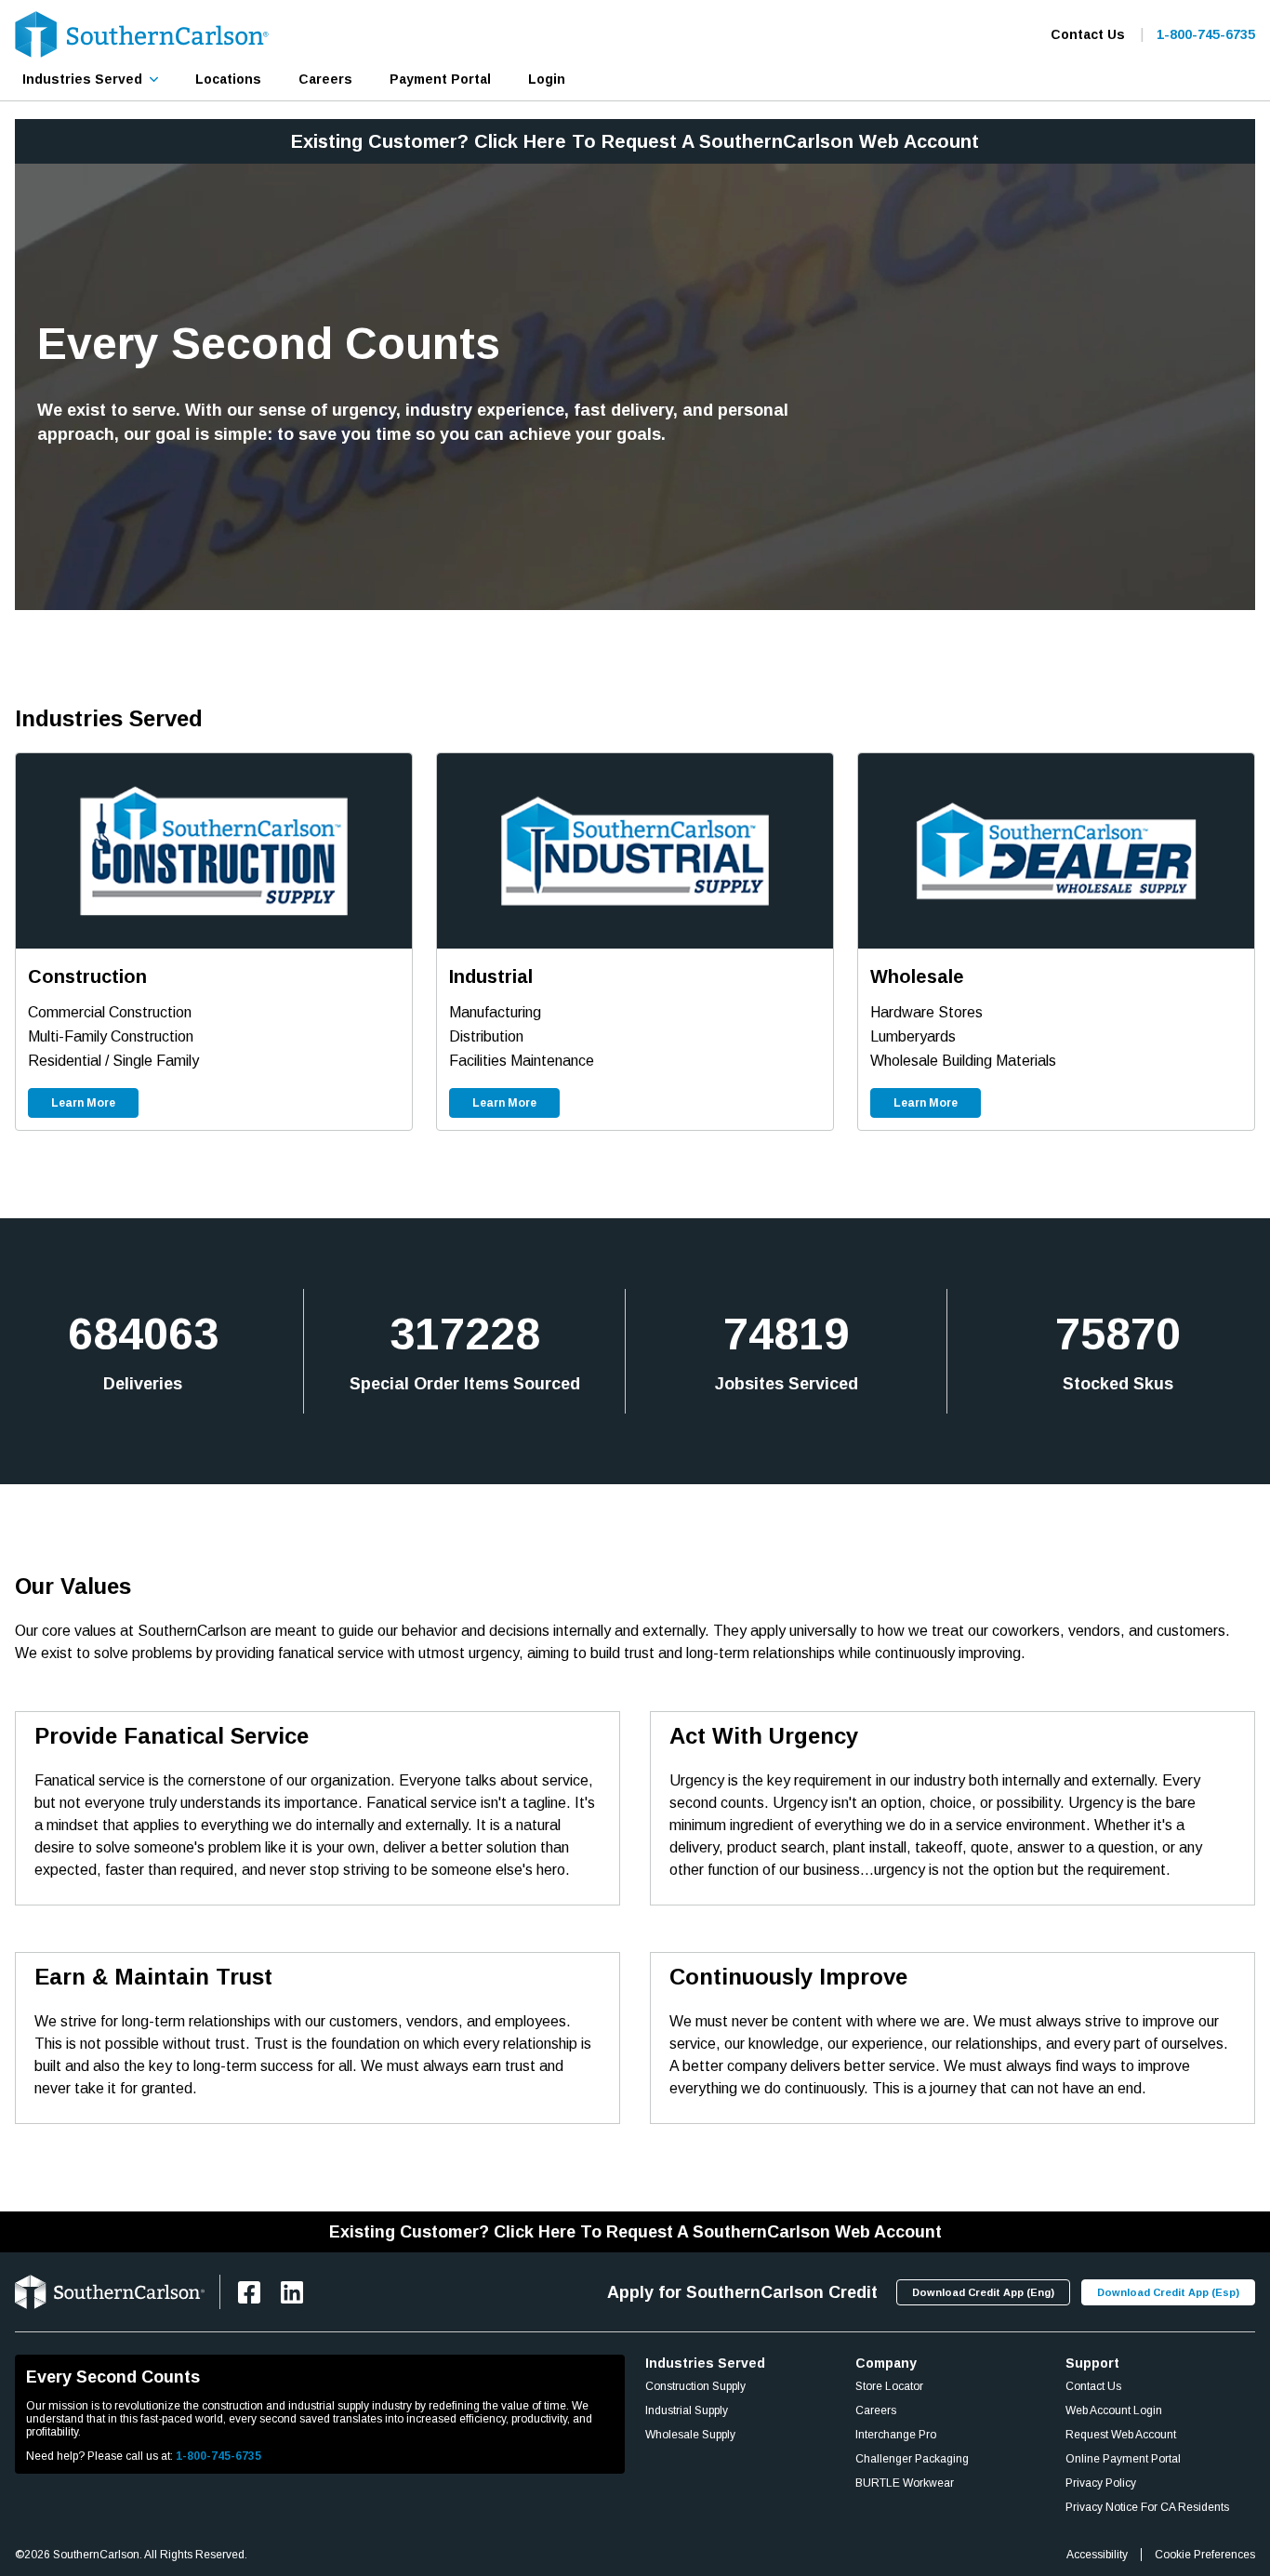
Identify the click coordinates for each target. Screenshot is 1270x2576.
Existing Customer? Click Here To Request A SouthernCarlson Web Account (635, 141)
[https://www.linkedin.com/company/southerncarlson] (292, 2292)
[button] (90, 79)
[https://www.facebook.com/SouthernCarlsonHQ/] (249, 2292)
